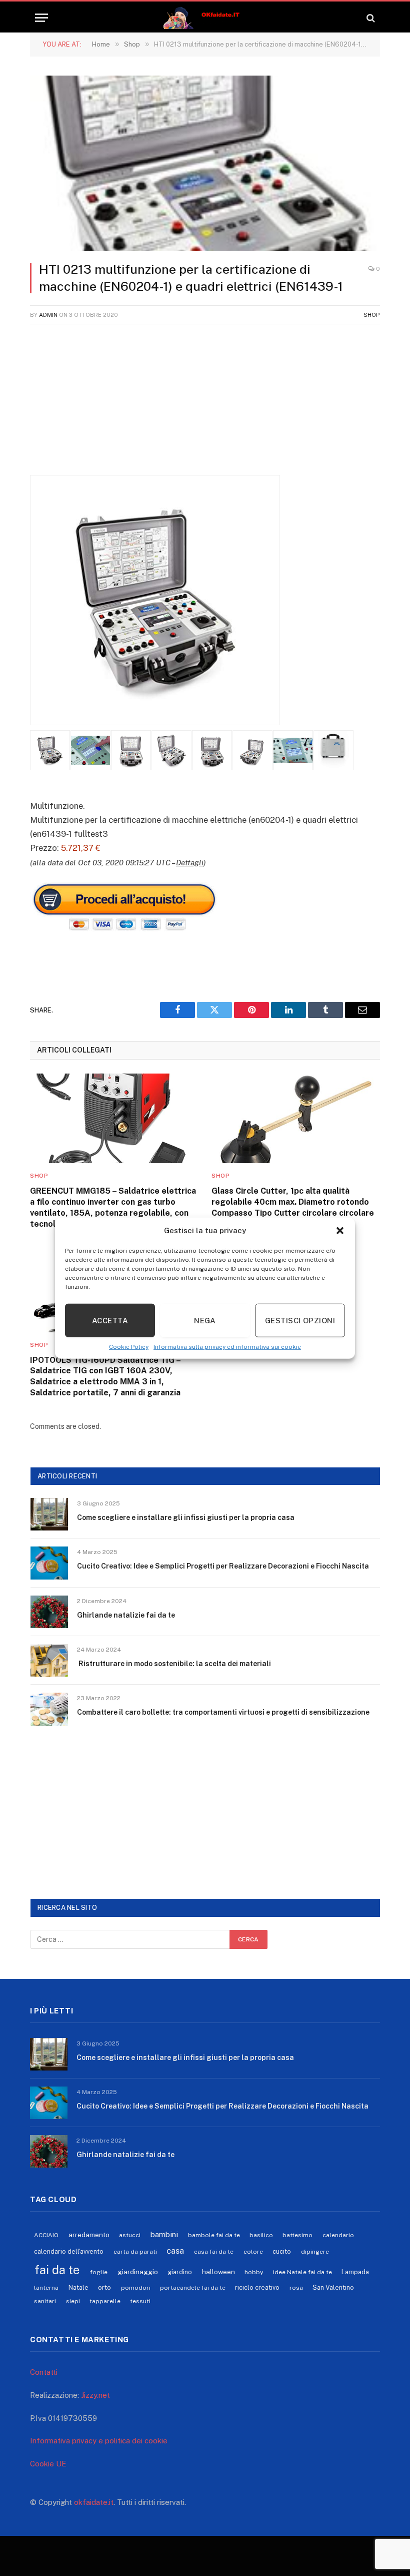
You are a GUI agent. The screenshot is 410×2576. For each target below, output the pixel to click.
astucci (130, 2235)
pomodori (136, 2288)
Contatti (44, 2372)
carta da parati (135, 2252)
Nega (205, 1320)
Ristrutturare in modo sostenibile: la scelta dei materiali (174, 1664)
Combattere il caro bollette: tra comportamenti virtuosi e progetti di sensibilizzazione (223, 1712)
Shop (372, 315)
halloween (218, 2272)
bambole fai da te (214, 2235)
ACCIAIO (46, 2235)
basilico (261, 2235)
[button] (340, 1231)
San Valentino (333, 2287)
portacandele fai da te (193, 2288)
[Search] (370, 18)
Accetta (110, 1320)
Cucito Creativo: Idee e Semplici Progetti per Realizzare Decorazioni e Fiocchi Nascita (223, 1566)
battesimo (297, 2235)
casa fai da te (214, 2252)
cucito (282, 2251)
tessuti (140, 2301)
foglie (99, 2272)
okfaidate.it (94, 2502)
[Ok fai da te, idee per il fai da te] (205, 18)
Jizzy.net (95, 2395)
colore (253, 2252)
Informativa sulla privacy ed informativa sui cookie (227, 1347)
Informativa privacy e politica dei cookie (99, 2441)
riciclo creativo (257, 2287)
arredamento (89, 2235)
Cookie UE (48, 2464)
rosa (296, 2288)
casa (175, 2251)
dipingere (315, 2252)
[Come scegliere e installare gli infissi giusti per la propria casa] (49, 1514)
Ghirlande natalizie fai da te (126, 1615)
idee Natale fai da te (302, 2272)
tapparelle (105, 2301)
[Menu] (41, 18)
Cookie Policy (129, 1347)
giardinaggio (138, 2272)
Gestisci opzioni (300, 1320)
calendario (338, 2235)
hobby (254, 2272)
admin (48, 315)
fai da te (57, 2270)
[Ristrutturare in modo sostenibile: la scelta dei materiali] (49, 1660)
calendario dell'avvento (69, 2251)
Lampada (355, 2272)
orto (104, 2287)
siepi (73, 2301)
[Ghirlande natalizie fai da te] (49, 1612)
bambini (164, 2234)
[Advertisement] (205, 405)
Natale (78, 2287)
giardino (180, 2272)
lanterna (46, 2288)
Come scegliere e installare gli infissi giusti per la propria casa (186, 1517)
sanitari (45, 2301)
